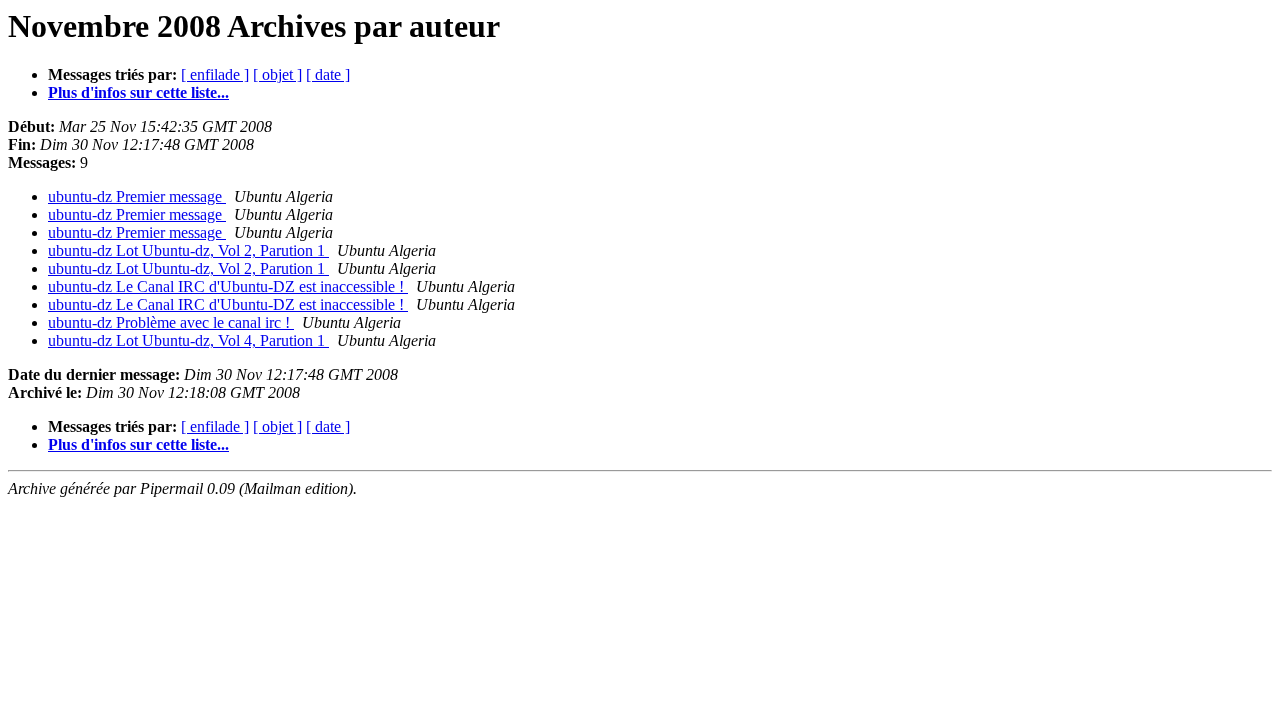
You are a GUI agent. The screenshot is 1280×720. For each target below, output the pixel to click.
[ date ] (328, 74)
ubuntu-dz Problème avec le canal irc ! (171, 322)
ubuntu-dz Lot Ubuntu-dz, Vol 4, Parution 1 (188, 340)
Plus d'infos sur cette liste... (138, 92)
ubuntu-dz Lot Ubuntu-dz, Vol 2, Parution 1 (188, 250)
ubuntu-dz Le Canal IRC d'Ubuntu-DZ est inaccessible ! (228, 286)
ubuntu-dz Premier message (137, 196)
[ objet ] (277, 74)
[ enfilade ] (215, 74)
